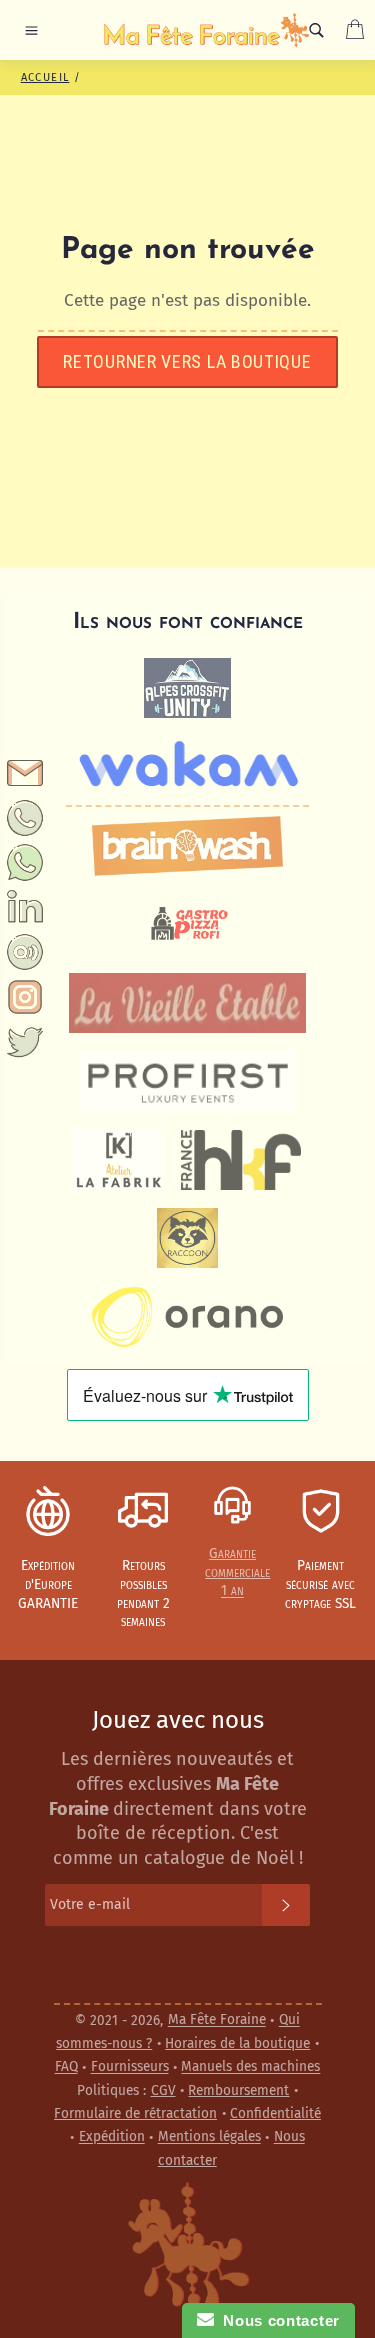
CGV (163, 2090)
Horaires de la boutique (237, 2043)
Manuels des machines (250, 2067)
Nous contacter (277, 2320)
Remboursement (238, 2090)
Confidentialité (275, 2113)
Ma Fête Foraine (217, 2020)
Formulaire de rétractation (135, 2113)
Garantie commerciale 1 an (237, 1572)
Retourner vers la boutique (187, 361)
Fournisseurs (130, 2067)
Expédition (112, 2137)
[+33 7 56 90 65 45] (25, 831)
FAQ (66, 2067)
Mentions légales (209, 2137)
